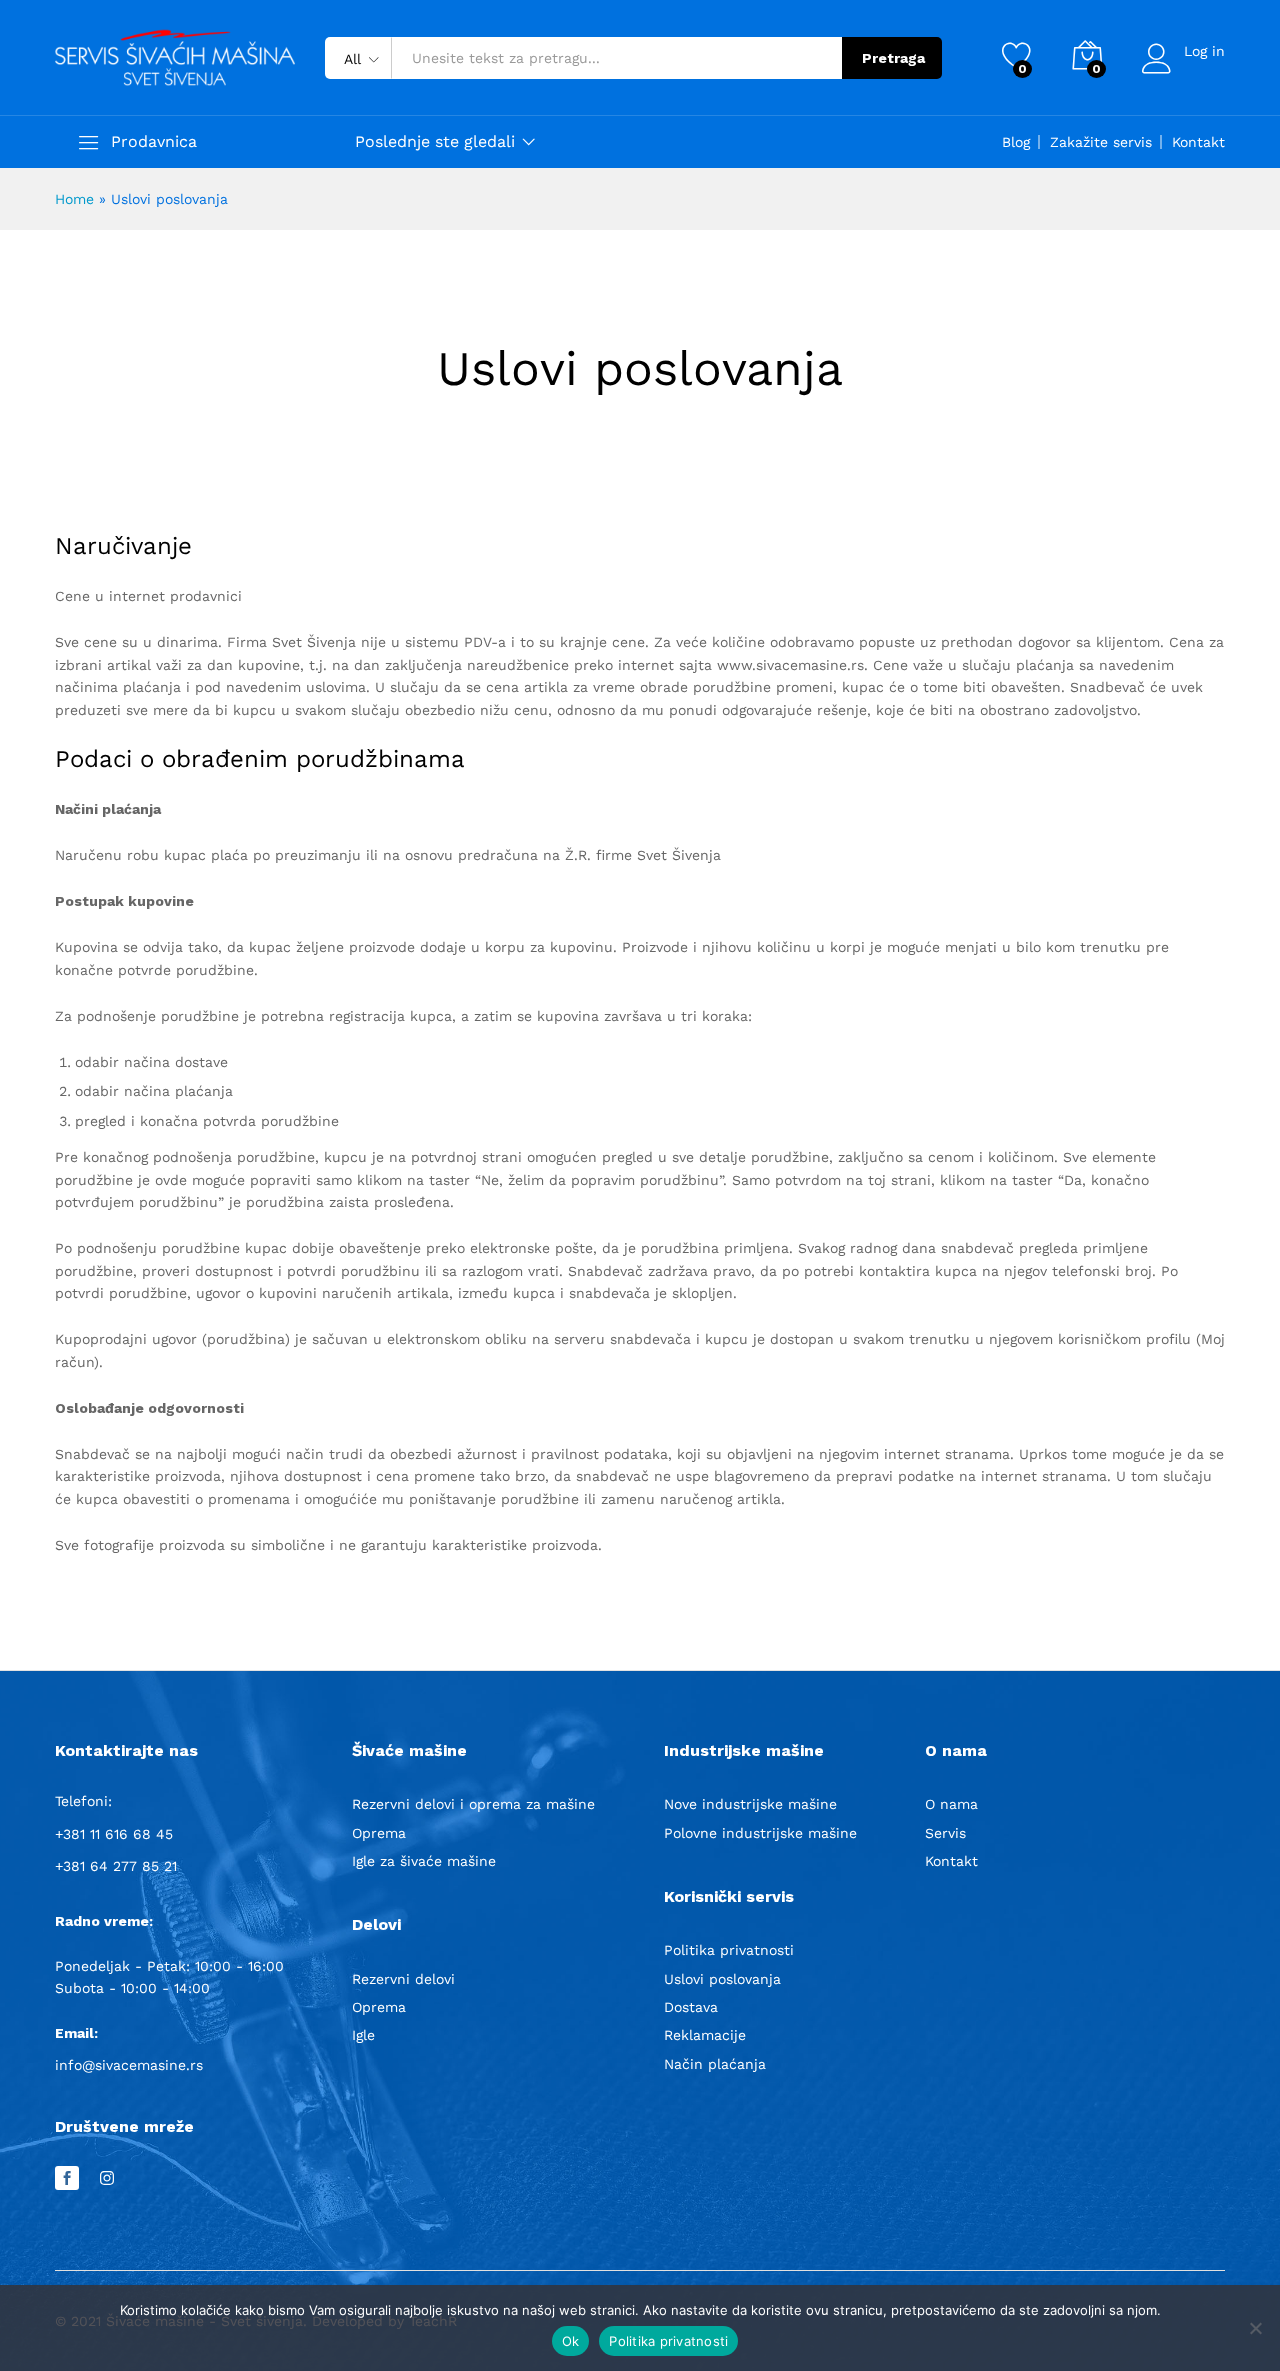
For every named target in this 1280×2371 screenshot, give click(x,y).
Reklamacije (705, 2035)
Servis (945, 1833)
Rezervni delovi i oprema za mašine (473, 1804)
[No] (1255, 2328)
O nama (951, 1804)
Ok (571, 2341)
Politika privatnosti (729, 1950)
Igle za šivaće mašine (424, 1861)
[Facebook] (67, 2179)
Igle (363, 2035)
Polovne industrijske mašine (760, 1833)
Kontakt (1198, 142)
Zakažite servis (1101, 142)
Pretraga (893, 58)
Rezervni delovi (403, 1979)
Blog (1016, 142)
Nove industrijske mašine (750, 1804)
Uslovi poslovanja (722, 1979)
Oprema (379, 1833)
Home (74, 199)
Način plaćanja (715, 2064)
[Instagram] (107, 2179)
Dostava (691, 2007)
